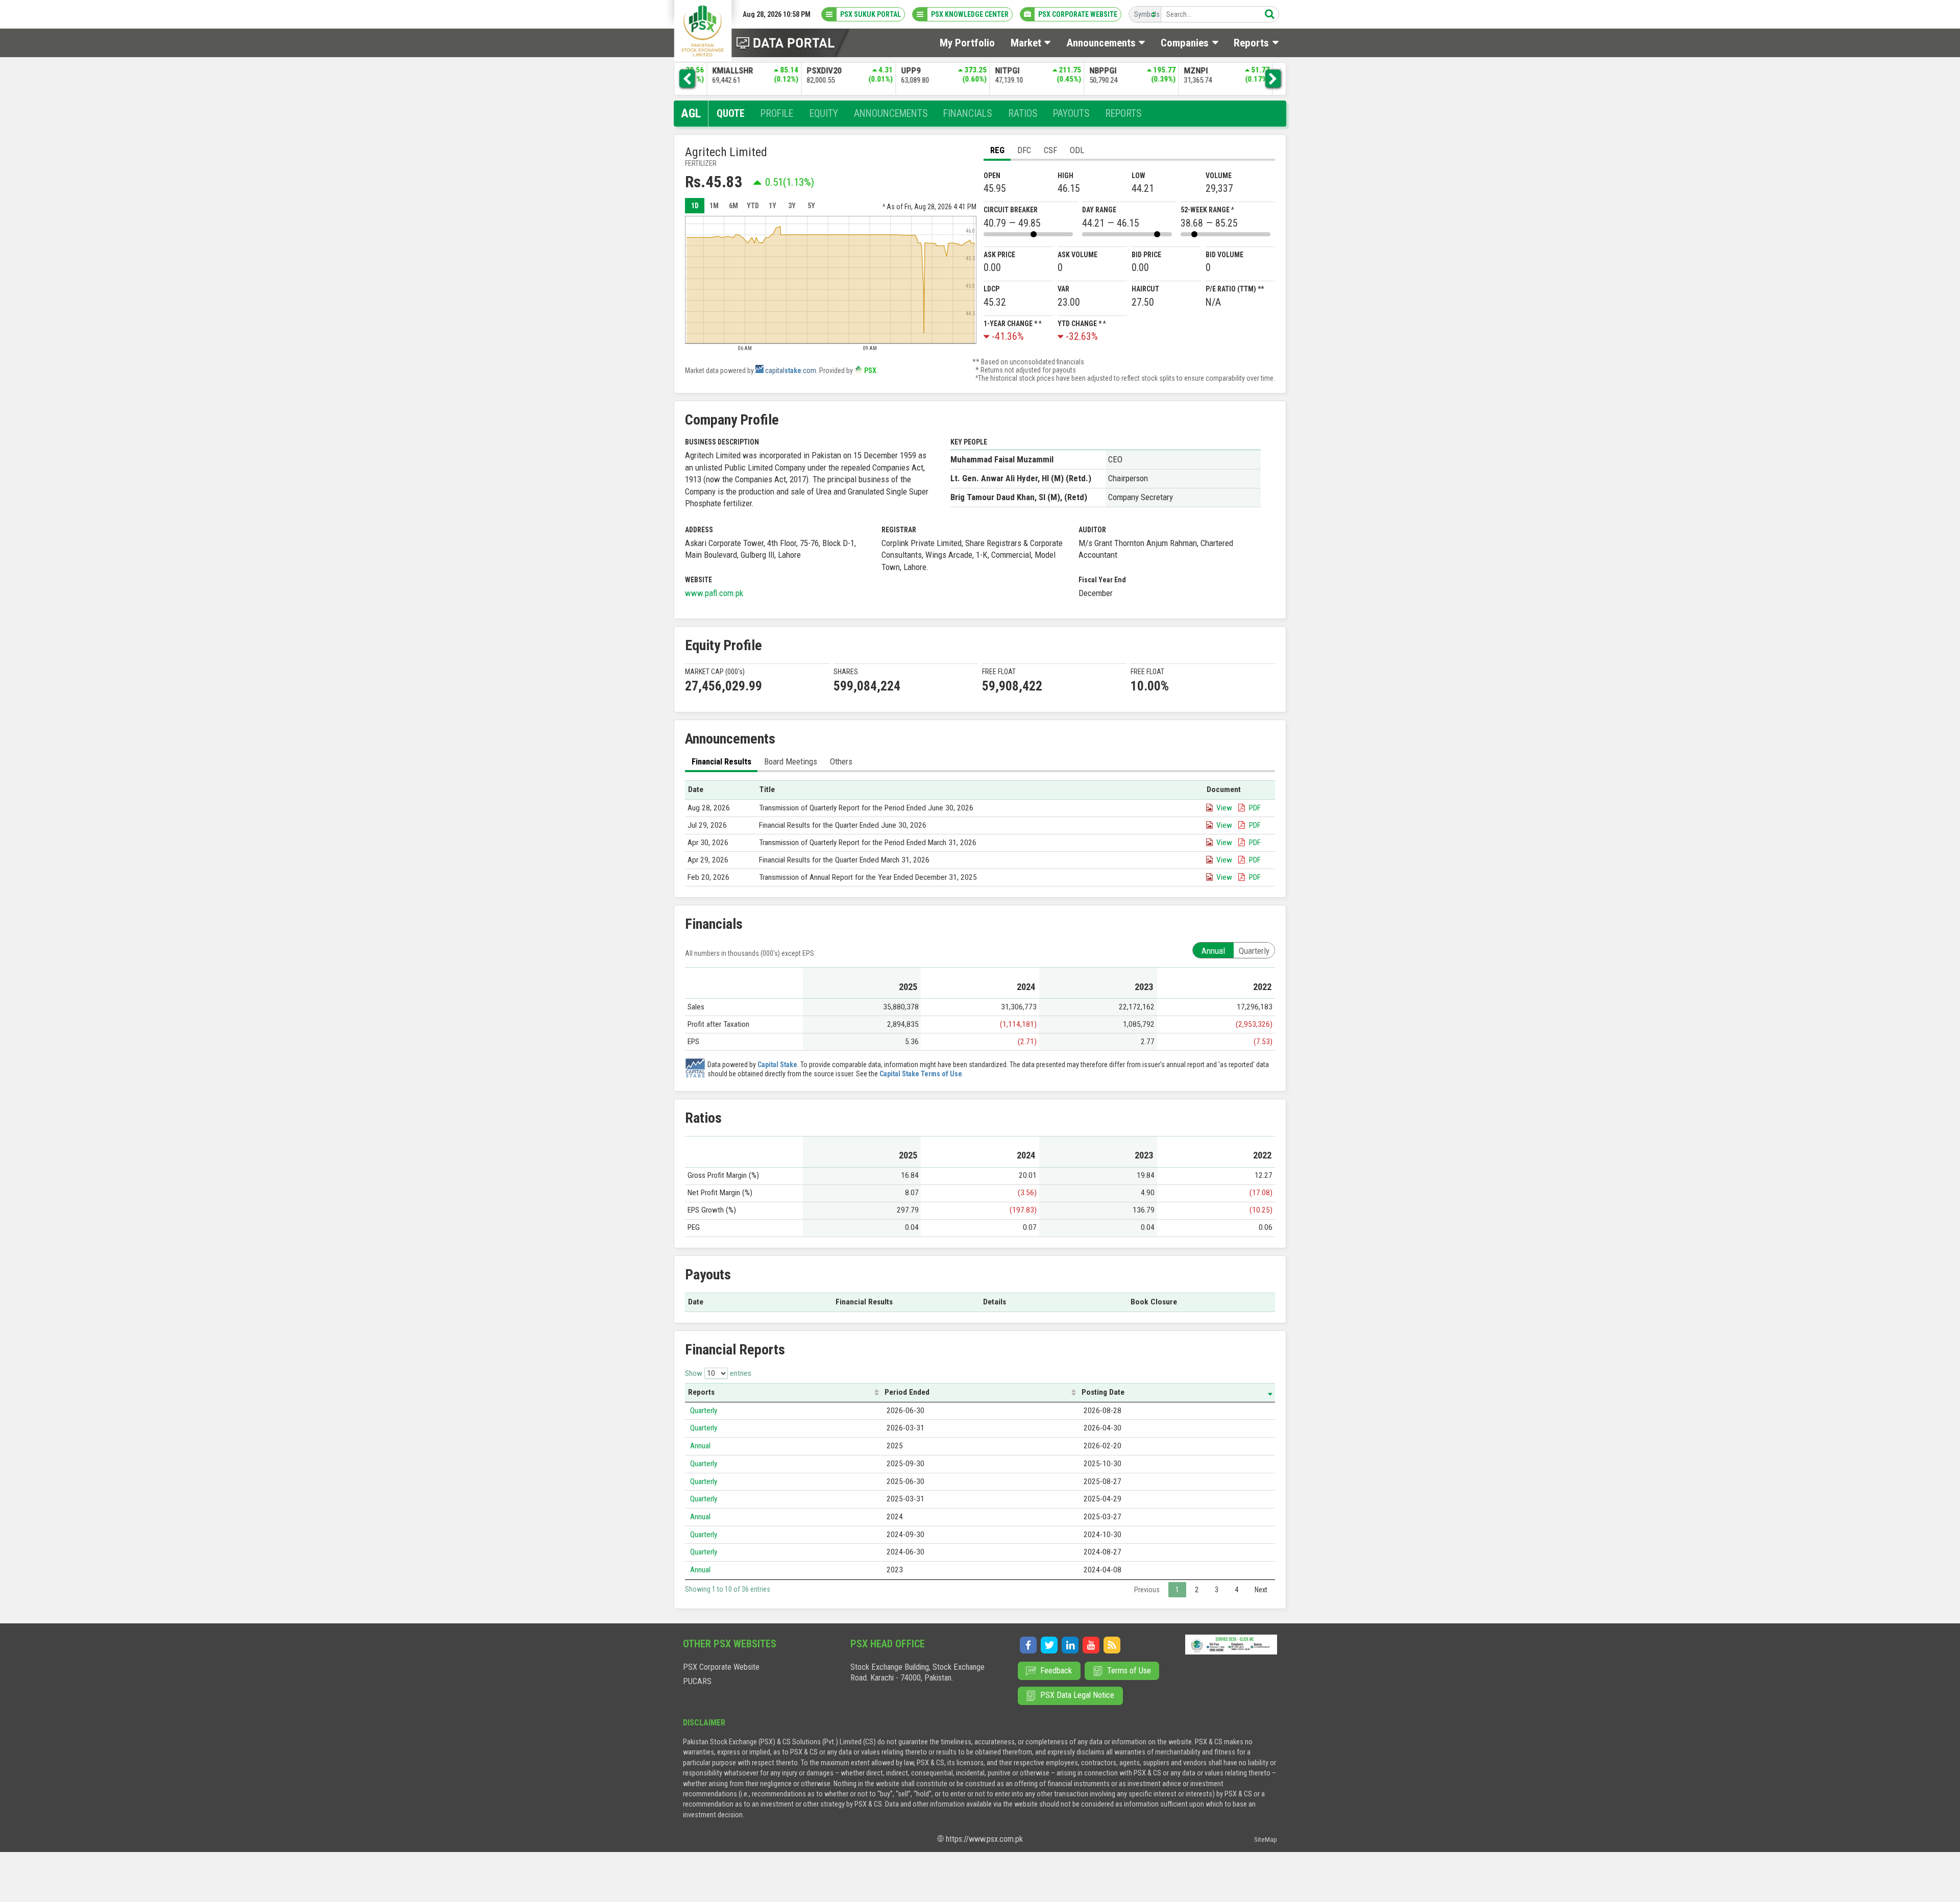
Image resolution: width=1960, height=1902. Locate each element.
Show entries (718, 1373)
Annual (700, 1446)
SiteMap (1266, 1839)
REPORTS (1123, 114)
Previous (1147, 1590)
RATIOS (1023, 114)
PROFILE (777, 114)
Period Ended (907, 1392)
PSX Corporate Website (721, 1667)
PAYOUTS (1071, 114)
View (1224, 808)
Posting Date (1103, 1392)
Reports (701, 1392)
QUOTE (731, 114)
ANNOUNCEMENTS (891, 114)
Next (1261, 1590)
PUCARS (697, 1681)
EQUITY (824, 114)
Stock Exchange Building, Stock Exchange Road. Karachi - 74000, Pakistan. (917, 1672)
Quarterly (704, 1411)
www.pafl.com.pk (714, 593)
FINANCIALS (967, 114)
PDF (1255, 808)
